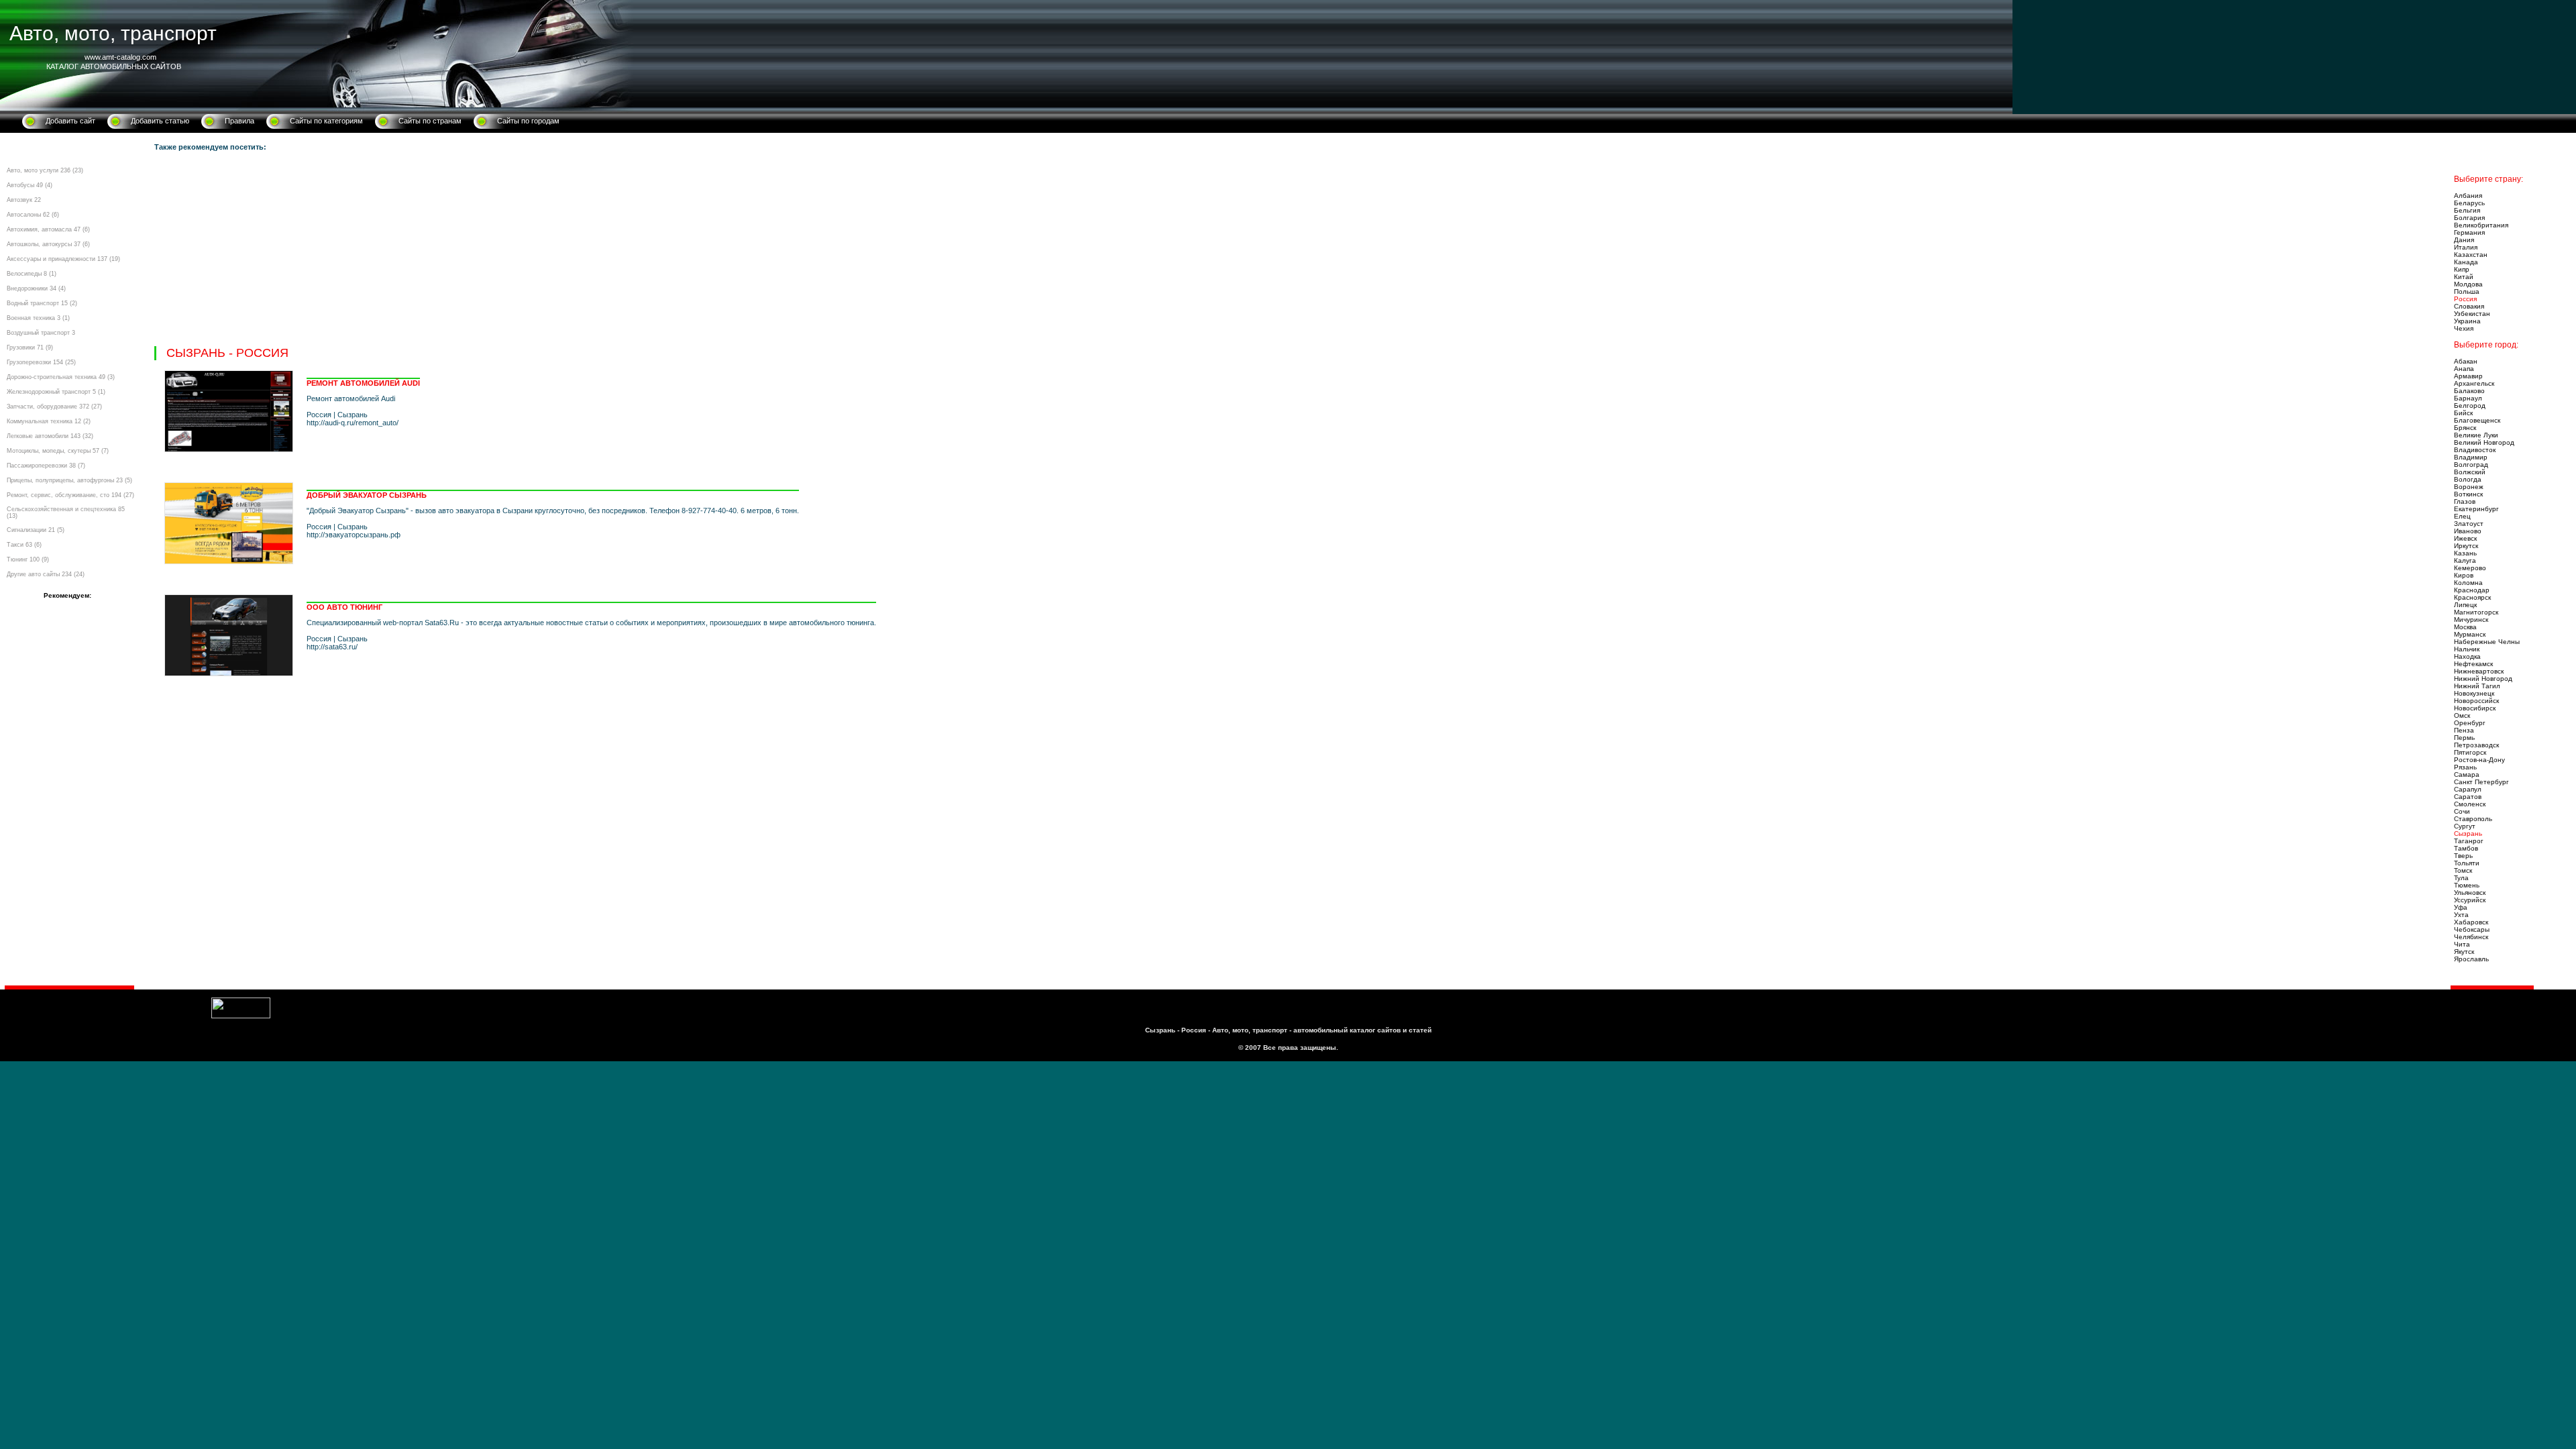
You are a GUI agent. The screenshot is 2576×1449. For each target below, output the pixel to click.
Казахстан (2471, 255)
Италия (2466, 247)
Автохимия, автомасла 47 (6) (48, 229)
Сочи (2462, 811)
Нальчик (2467, 649)
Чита (2462, 944)
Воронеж (2469, 487)
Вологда (2468, 479)
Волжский (2470, 472)
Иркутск (2466, 546)
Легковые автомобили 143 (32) (50, 436)
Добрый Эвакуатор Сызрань (367, 495)
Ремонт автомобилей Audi (363, 383)
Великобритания (2481, 225)
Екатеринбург (2476, 509)
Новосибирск (2475, 708)
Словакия (2469, 306)
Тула (2461, 878)
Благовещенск (2477, 420)
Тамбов (2466, 848)
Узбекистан (2472, 314)
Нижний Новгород (2483, 679)
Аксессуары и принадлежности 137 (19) (63, 259)
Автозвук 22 (24, 200)
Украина (2467, 321)
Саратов (2468, 797)
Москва (2465, 627)
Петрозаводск (2476, 745)
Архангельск (2474, 383)
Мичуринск (2471, 620)
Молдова (2468, 284)
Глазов (2465, 501)
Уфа (2461, 907)
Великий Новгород (2484, 442)
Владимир (2471, 457)
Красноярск (2472, 597)
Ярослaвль (2471, 959)
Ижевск (2465, 538)
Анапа (2464, 369)
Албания (2468, 196)
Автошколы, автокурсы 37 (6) (48, 244)
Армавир (2468, 376)
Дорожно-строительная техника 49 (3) (61, 377)
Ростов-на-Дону (2479, 760)
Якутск (2464, 952)
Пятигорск (2470, 752)
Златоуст (2469, 524)
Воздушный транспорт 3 (41, 333)
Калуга (2465, 560)
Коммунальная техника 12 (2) (49, 421)
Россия (2465, 299)
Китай (2464, 277)
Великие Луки (2476, 435)
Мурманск (2470, 634)
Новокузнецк (2474, 693)
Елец (2462, 516)
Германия (2469, 232)
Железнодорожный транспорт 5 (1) (56, 392)
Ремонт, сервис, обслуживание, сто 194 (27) (70, 495)
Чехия (2464, 328)
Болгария (2469, 218)
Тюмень (2467, 885)
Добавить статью (160, 121)
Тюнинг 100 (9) (28, 559)
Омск (2462, 715)
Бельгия (2467, 210)
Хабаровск (2471, 922)
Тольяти (2467, 863)
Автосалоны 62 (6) (33, 215)
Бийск (2463, 413)
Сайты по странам (430, 121)
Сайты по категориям (326, 121)
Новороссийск (2476, 701)
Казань (2465, 553)
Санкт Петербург (2481, 782)
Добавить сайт (70, 121)
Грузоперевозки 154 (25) (41, 362)
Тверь (2463, 856)
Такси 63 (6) (24, 545)
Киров (2464, 575)
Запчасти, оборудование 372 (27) (54, 407)
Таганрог (2469, 841)
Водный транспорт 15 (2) (42, 303)
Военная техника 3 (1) (38, 318)
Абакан (2466, 361)
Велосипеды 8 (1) (32, 274)
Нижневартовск (2479, 671)
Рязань (2465, 767)
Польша (2467, 291)
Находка (2467, 656)
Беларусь (2469, 203)
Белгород (2470, 406)
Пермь (2464, 738)
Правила (239, 121)
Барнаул (2468, 398)
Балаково (2469, 391)
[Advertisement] (557, 252)
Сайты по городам (528, 121)
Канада (2466, 262)
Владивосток (2475, 450)
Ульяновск (2470, 893)
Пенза (2464, 730)
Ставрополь (2473, 819)
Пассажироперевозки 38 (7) (46, 466)
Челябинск (2471, 937)
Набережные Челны (2487, 642)
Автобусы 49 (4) (30, 185)
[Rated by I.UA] (241, 1016)
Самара (2467, 774)
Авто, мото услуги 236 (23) (45, 170)
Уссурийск (2470, 900)
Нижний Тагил (2477, 686)
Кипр (2462, 269)
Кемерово (2470, 568)
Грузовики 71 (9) (30, 347)
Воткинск (2468, 494)
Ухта (2461, 915)
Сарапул (2468, 789)
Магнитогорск (2476, 612)
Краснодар (2472, 590)
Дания (2464, 240)
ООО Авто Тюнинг (344, 607)
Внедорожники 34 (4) (36, 288)
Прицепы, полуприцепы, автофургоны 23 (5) (69, 480)
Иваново (2468, 531)
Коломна (2468, 583)
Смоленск (2470, 804)
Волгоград (2471, 465)
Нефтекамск (2473, 664)
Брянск (2465, 428)
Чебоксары (2472, 929)
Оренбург (2470, 723)
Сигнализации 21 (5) (36, 530)
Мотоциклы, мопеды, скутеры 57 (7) (58, 451)
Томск (2463, 870)
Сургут (2465, 826)
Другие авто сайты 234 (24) (46, 574)
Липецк (2465, 605)
